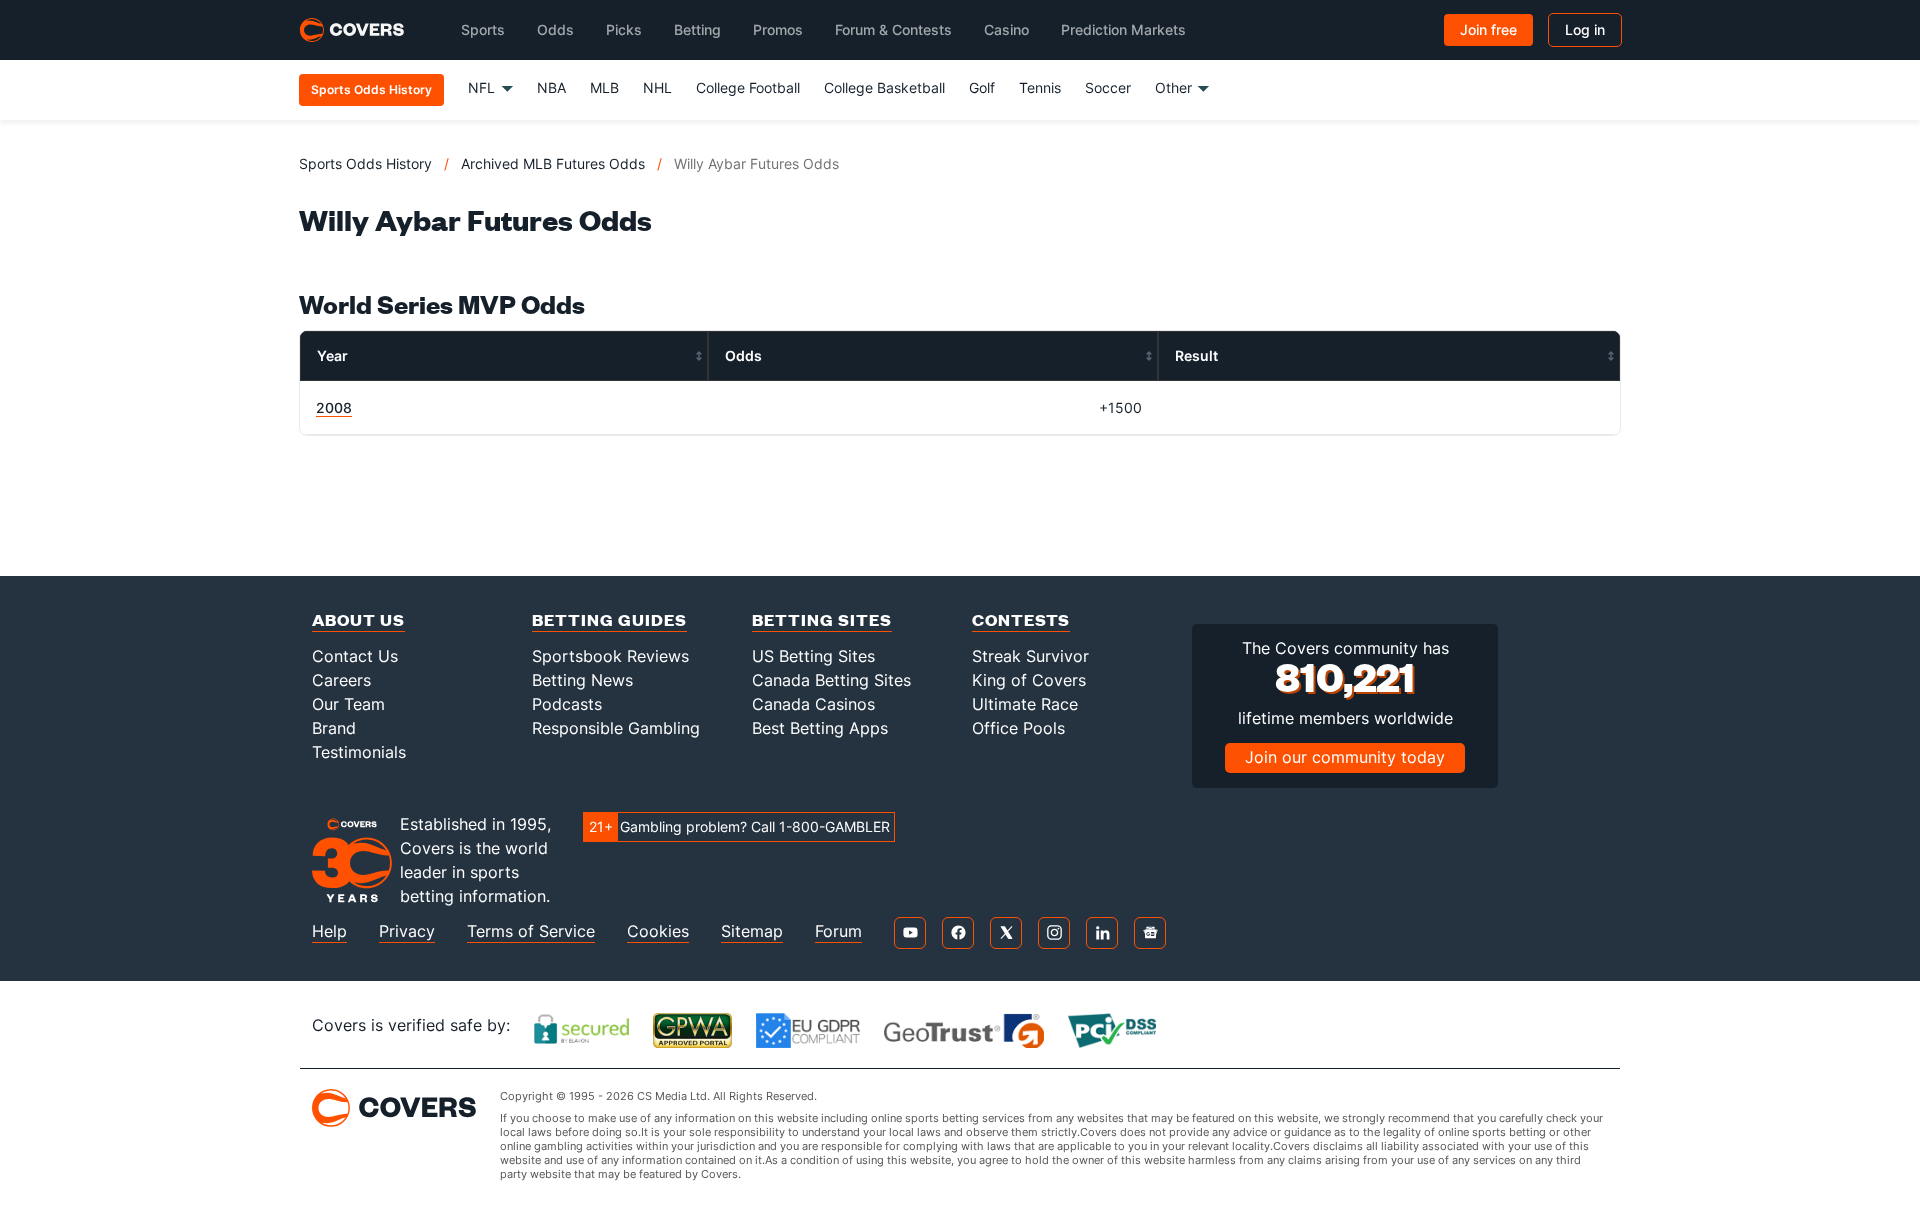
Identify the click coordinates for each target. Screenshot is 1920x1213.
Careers (341, 680)
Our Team (348, 704)
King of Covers (1029, 680)
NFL (481, 87)
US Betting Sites (813, 656)
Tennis (1040, 87)
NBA (551, 87)
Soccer (1108, 87)
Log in (1585, 29)
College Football (748, 87)
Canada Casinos (813, 704)
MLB (604, 87)
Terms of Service (531, 931)
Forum (838, 931)
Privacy (407, 931)
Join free (1488, 29)
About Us (358, 619)
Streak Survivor (1030, 656)
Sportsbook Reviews (610, 656)
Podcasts (567, 704)
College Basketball (884, 87)
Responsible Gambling (616, 728)
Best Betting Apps (820, 728)
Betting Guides (609, 619)
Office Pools (1018, 728)
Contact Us (355, 656)
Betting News (582, 680)
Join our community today (1345, 757)
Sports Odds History (365, 163)
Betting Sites (822, 619)
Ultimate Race (1025, 704)
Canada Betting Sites (831, 680)
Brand (334, 728)
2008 (334, 407)
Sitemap (752, 931)
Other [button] (1173, 87)
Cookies (658, 931)
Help (329, 931)
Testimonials (359, 752)
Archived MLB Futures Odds (553, 163)
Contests (1021, 619)
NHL (657, 87)
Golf (982, 87)
